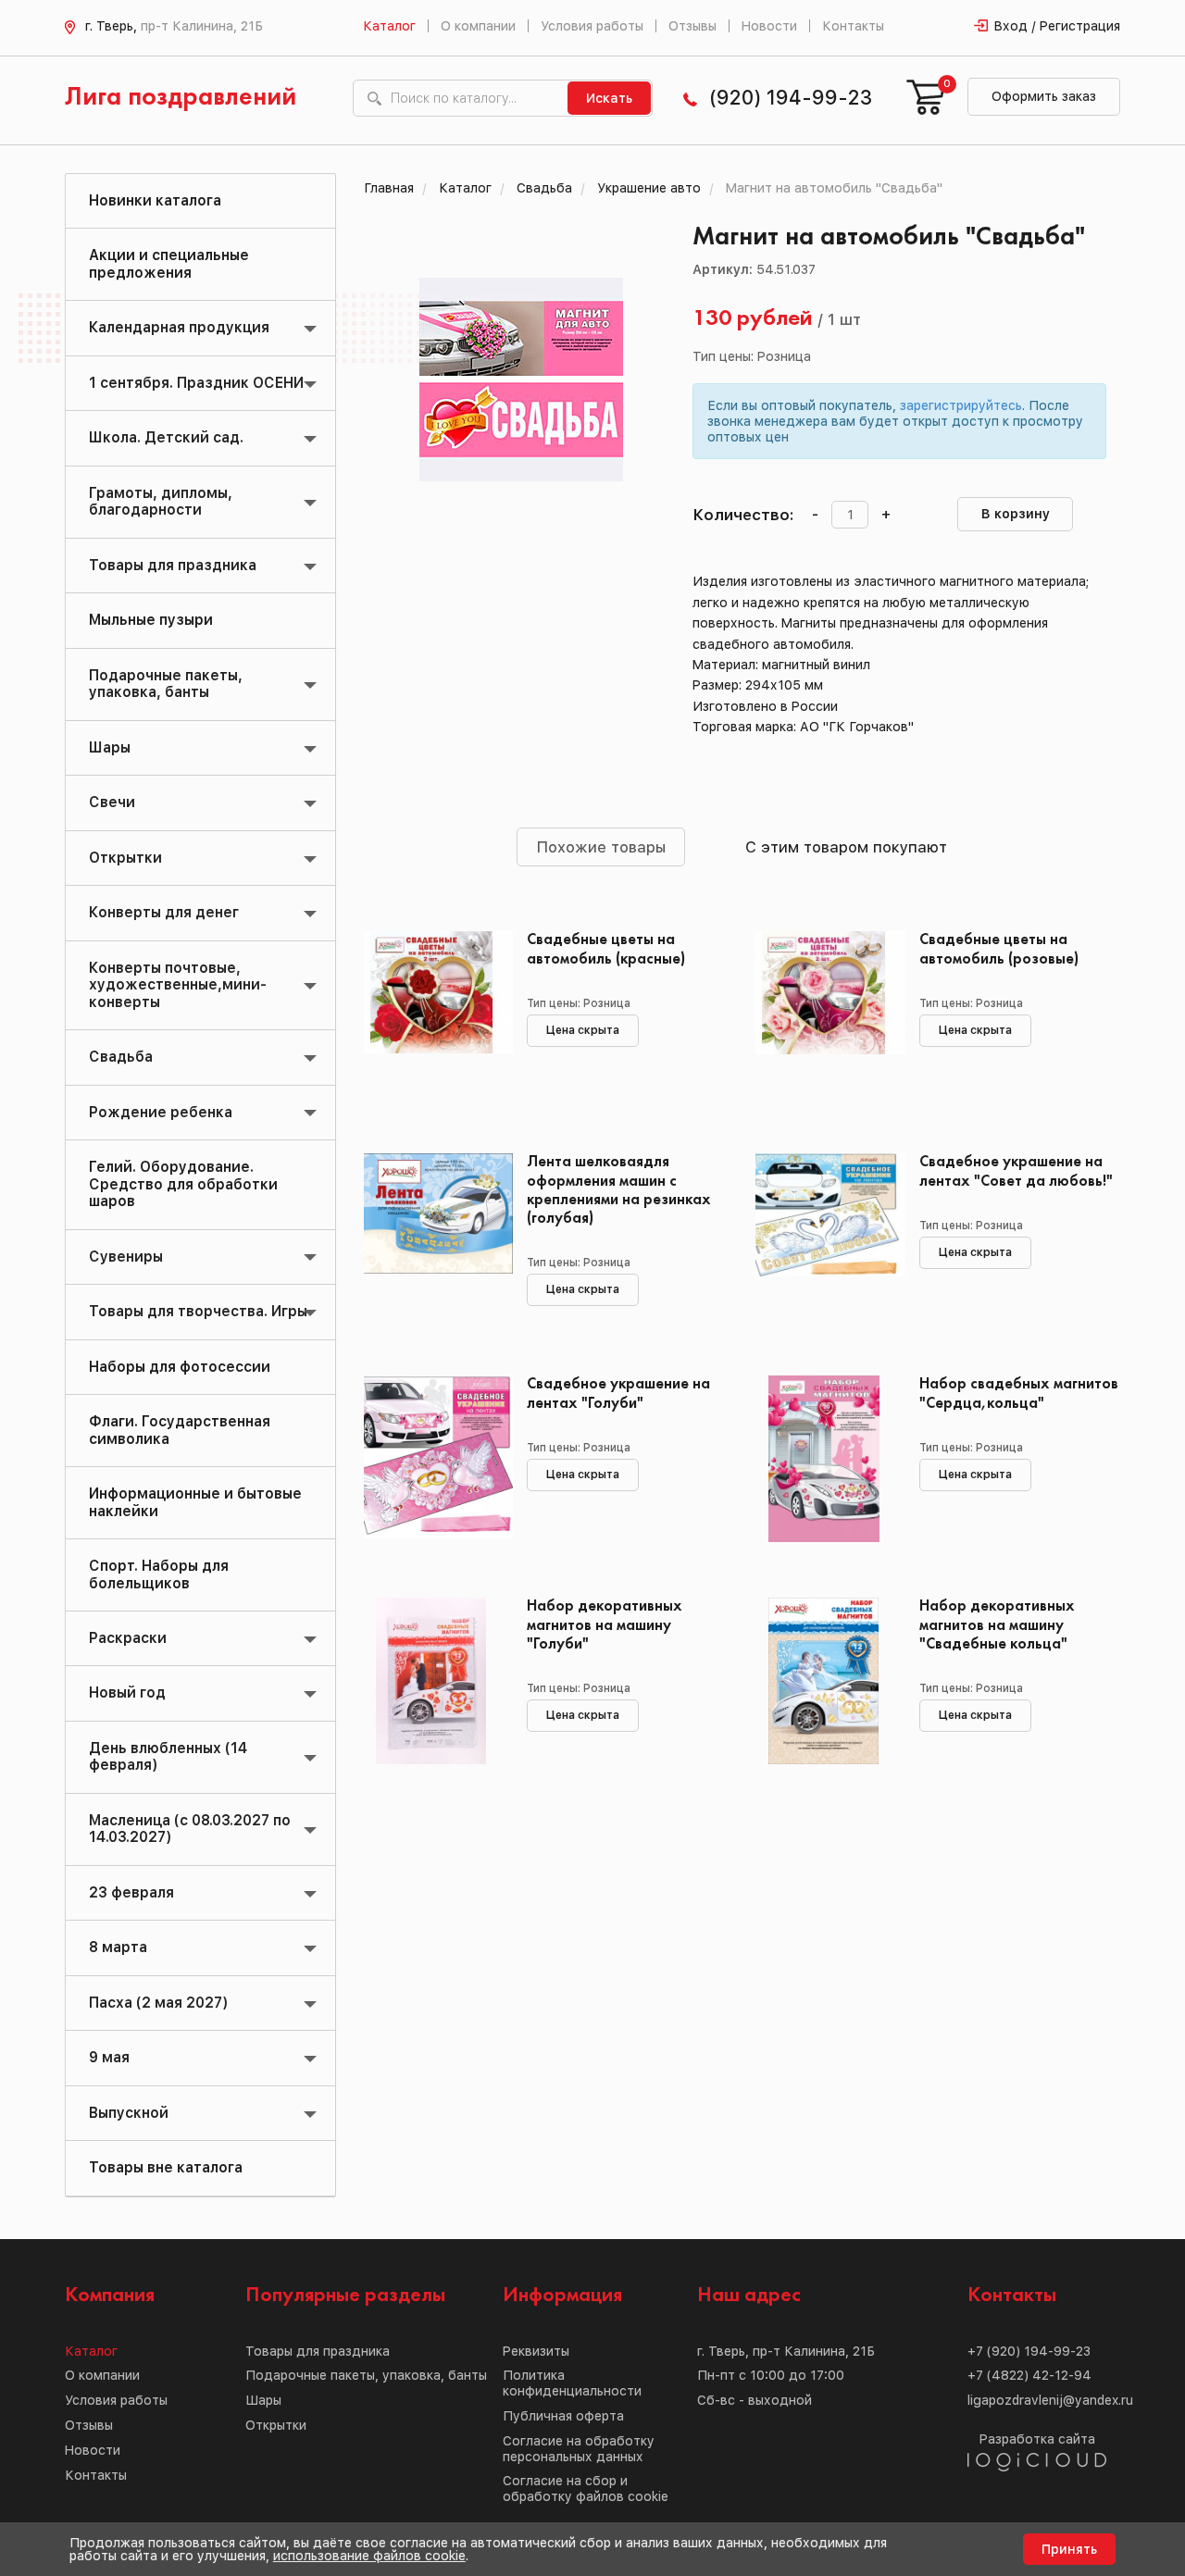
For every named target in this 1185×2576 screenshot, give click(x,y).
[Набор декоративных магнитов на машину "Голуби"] (432, 1681)
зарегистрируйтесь (961, 405)
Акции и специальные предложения (169, 263)
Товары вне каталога (166, 2167)
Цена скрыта (583, 1030)
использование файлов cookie (369, 2556)
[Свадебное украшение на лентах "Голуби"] (432, 1459)
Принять (1069, 2549)
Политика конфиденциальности (572, 2383)
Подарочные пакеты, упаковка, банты (166, 684)
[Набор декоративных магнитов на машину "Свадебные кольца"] (823, 1681)
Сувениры (126, 1257)
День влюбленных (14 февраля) (168, 1756)
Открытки (125, 858)
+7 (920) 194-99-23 (1029, 2351)
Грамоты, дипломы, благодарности (161, 501)
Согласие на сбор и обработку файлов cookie (586, 2489)
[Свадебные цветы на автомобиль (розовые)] (823, 1014)
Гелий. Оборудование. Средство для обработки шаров (183, 1184)
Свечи (112, 802)
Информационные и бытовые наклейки (195, 1502)
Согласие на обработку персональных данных (579, 2449)
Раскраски (128, 1638)
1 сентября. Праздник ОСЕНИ (196, 383)
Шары (110, 747)
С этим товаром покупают (846, 847)
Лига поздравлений (181, 98)
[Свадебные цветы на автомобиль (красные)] (432, 1014)
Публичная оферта (563, 2416)
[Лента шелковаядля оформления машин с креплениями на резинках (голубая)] (432, 1237)
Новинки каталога (155, 200)
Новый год (127, 1692)
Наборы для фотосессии (180, 1367)
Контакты (853, 26)
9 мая (109, 2057)
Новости (769, 26)
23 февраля (131, 1892)
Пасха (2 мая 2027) (158, 2003)
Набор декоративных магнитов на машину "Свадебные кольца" (997, 1625)
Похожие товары (601, 847)
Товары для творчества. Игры (198, 1311)
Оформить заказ (1044, 96)
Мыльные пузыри (151, 620)
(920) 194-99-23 (791, 98)
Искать (609, 98)
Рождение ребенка (161, 1112)
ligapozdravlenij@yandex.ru (1050, 2400)
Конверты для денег (164, 912)
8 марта (118, 1947)
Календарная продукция (179, 327)
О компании (478, 26)
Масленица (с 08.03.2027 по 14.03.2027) (190, 1829)
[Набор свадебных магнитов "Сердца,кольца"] (823, 1459)
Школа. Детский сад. (166, 437)
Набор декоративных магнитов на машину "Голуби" (605, 1625)
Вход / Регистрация (1057, 26)
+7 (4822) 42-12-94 (1029, 2375)
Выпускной (129, 2113)
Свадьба (121, 1057)
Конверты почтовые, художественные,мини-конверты (178, 985)
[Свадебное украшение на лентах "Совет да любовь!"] (823, 1237)
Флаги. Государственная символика (180, 1430)
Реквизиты (536, 2351)
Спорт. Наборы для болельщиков (159, 1574)
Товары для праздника (173, 565)
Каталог (389, 26)
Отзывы (692, 26)
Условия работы (592, 26)
